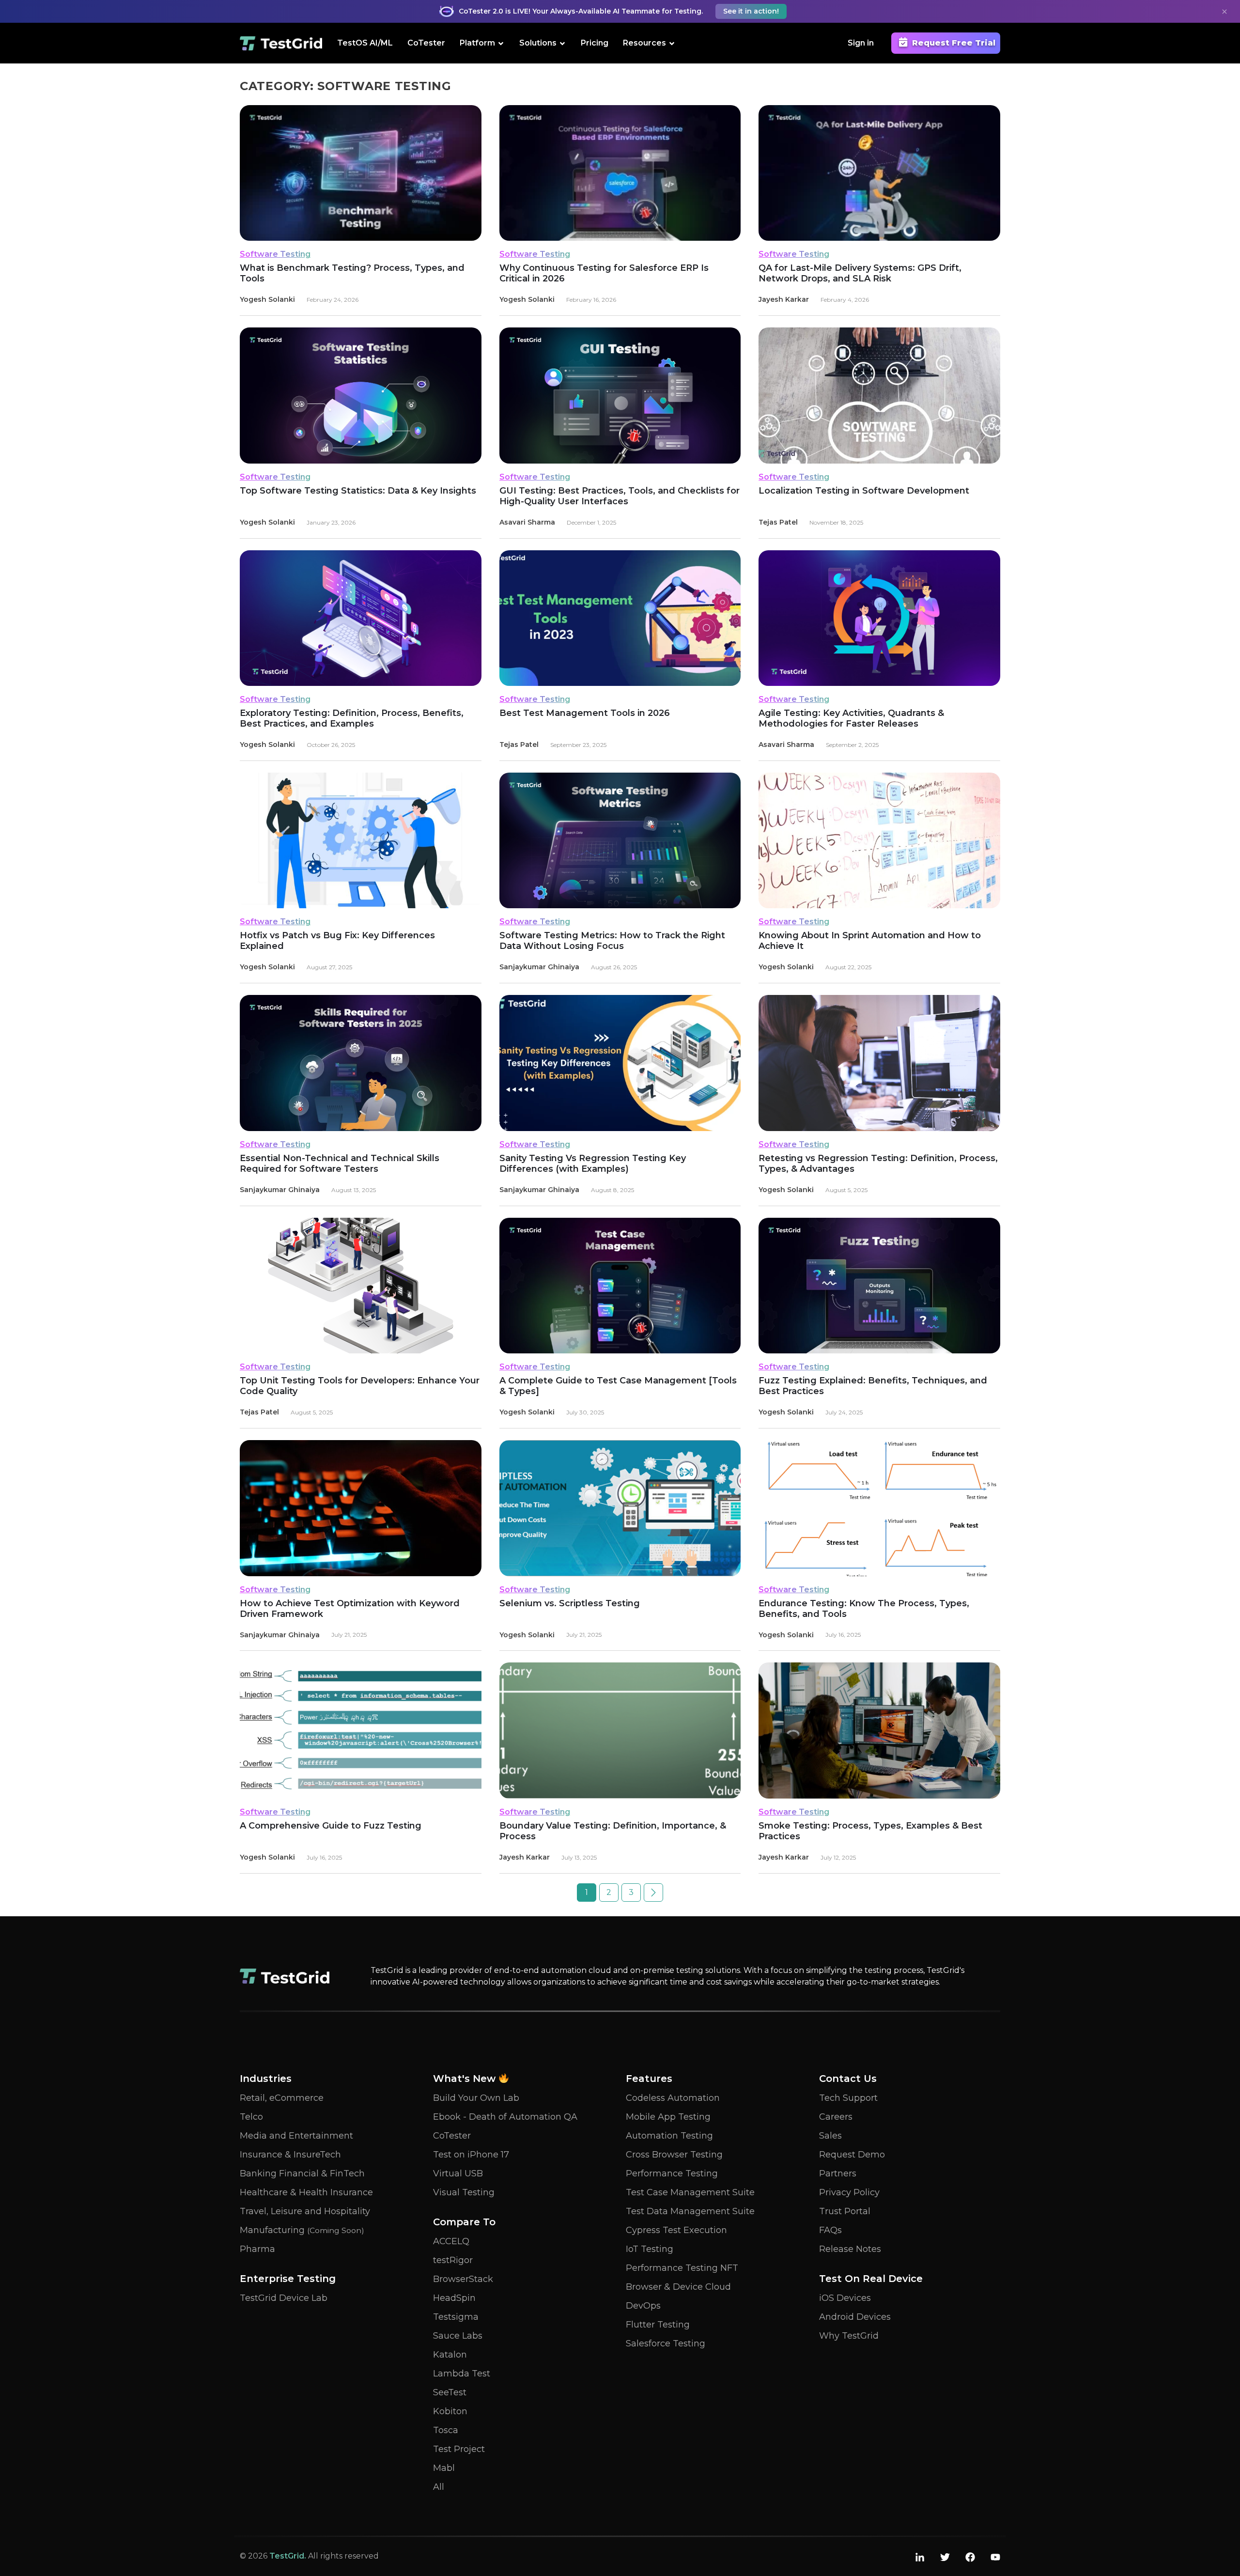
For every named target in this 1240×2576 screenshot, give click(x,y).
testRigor (453, 2260)
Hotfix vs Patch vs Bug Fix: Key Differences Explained (337, 941)
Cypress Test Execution (676, 2230)
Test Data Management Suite (690, 2211)
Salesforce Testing (666, 2343)
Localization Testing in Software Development (864, 491)
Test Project (459, 2449)
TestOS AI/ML (365, 43)
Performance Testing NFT (682, 2268)
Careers (836, 2117)
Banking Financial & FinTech (302, 2173)
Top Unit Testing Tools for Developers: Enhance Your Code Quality (360, 1386)
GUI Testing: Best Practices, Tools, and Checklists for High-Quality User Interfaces (620, 496)
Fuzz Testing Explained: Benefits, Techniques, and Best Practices (873, 1386)
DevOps (643, 2306)
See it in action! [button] (751, 11)
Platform (477, 43)
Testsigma (456, 2317)
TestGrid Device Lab (284, 2298)
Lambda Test (462, 2374)
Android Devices (855, 2317)
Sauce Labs (458, 2336)
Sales (830, 2136)
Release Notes (850, 2249)
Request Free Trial (954, 43)
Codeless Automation (673, 2098)
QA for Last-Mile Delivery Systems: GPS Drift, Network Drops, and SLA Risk (860, 273)
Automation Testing (669, 2136)
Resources (644, 43)
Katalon (450, 2355)
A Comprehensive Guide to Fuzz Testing (331, 1826)
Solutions (538, 43)
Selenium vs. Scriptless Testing (570, 1603)
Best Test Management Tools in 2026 (585, 713)
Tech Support (848, 2098)
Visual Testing (464, 2192)
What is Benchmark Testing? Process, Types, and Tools (352, 273)
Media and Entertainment (296, 2136)
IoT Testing (650, 2249)
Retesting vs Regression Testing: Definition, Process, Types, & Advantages (878, 1164)
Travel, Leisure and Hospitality (305, 2211)
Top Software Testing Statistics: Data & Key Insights (358, 491)
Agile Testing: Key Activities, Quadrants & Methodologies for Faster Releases (851, 718)
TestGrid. (288, 2556)
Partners (838, 2173)
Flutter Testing (658, 2325)
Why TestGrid (849, 2336)
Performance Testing (672, 2173)
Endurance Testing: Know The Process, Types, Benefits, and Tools (864, 1609)
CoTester (426, 43)
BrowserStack (463, 2279)
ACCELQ (451, 2241)
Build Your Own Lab (476, 2098)
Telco (251, 2117)
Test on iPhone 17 (471, 2155)
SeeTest (450, 2392)
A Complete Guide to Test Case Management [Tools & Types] (618, 1386)
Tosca (446, 2430)
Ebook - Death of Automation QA (505, 2117)
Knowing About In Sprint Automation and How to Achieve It (870, 941)
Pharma (257, 2249)
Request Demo (852, 2155)
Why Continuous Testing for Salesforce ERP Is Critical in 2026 (604, 273)
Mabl (444, 2468)
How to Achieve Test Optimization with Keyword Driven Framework (350, 1609)
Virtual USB (458, 2173)
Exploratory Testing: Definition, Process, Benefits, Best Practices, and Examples (352, 718)
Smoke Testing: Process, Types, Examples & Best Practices (870, 1831)
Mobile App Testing (668, 2117)
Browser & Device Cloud (678, 2287)
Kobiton (450, 2411)
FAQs (830, 2230)
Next (653, 1893)
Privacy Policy (849, 2192)
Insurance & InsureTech (290, 2155)
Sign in (861, 43)
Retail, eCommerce (282, 2098)
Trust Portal (845, 2211)
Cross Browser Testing (674, 2155)
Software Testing (275, 254)
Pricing (595, 43)
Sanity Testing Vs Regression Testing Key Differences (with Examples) (593, 1164)
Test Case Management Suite (690, 2192)
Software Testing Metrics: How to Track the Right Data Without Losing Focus (612, 941)
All (439, 2487)
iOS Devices (845, 2298)
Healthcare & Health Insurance (306, 2192)
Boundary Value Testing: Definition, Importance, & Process (613, 1831)
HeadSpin (454, 2298)
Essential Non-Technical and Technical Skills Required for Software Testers (340, 1164)
